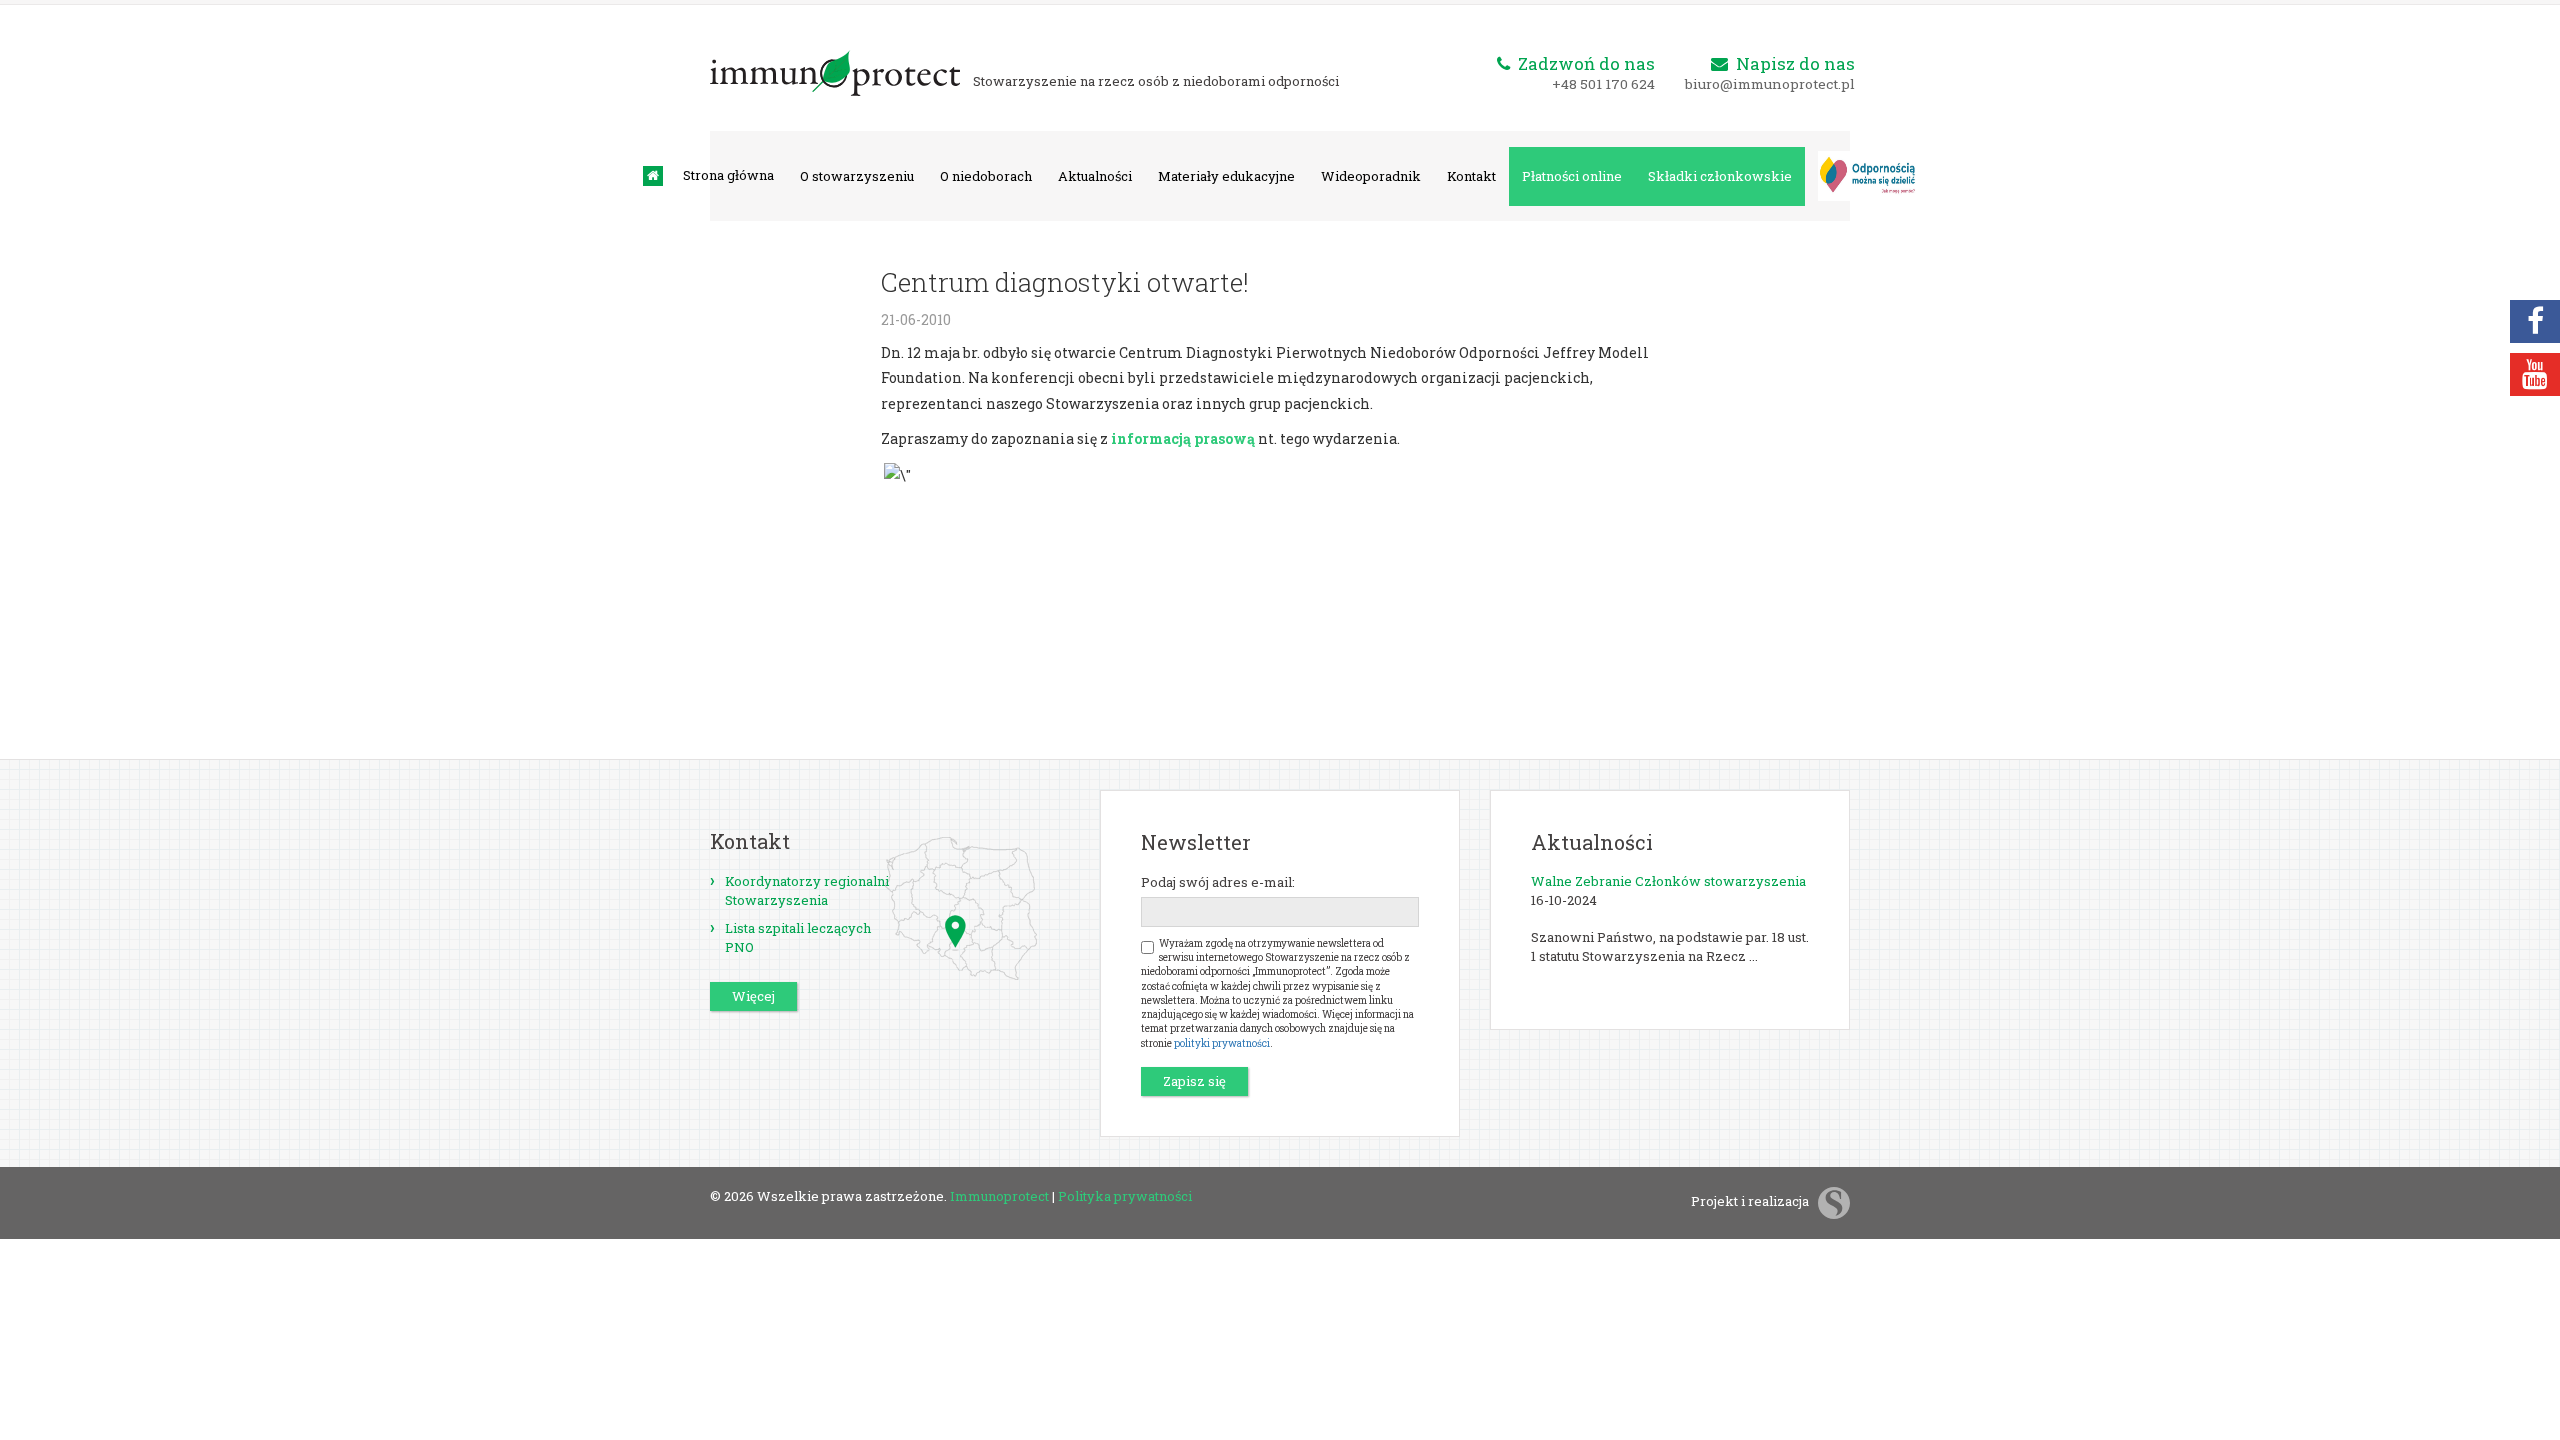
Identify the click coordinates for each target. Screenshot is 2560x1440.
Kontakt (1471, 176)
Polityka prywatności (1125, 1196)
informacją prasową (1183, 438)
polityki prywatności (1222, 1043)
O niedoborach (986, 176)
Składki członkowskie (1720, 176)
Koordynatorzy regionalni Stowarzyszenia (807, 890)
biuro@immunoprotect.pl (1770, 84)
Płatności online (1572, 176)
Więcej (753, 996)
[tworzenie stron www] (1834, 1201)
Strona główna (728, 175)
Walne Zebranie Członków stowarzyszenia (1668, 881)
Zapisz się (1194, 1081)
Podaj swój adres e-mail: (1218, 882)
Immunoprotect (999, 1196)
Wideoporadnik (1371, 176)
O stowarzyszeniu (857, 176)
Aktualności (1095, 176)
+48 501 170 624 (1603, 84)
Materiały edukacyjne (1226, 176)
